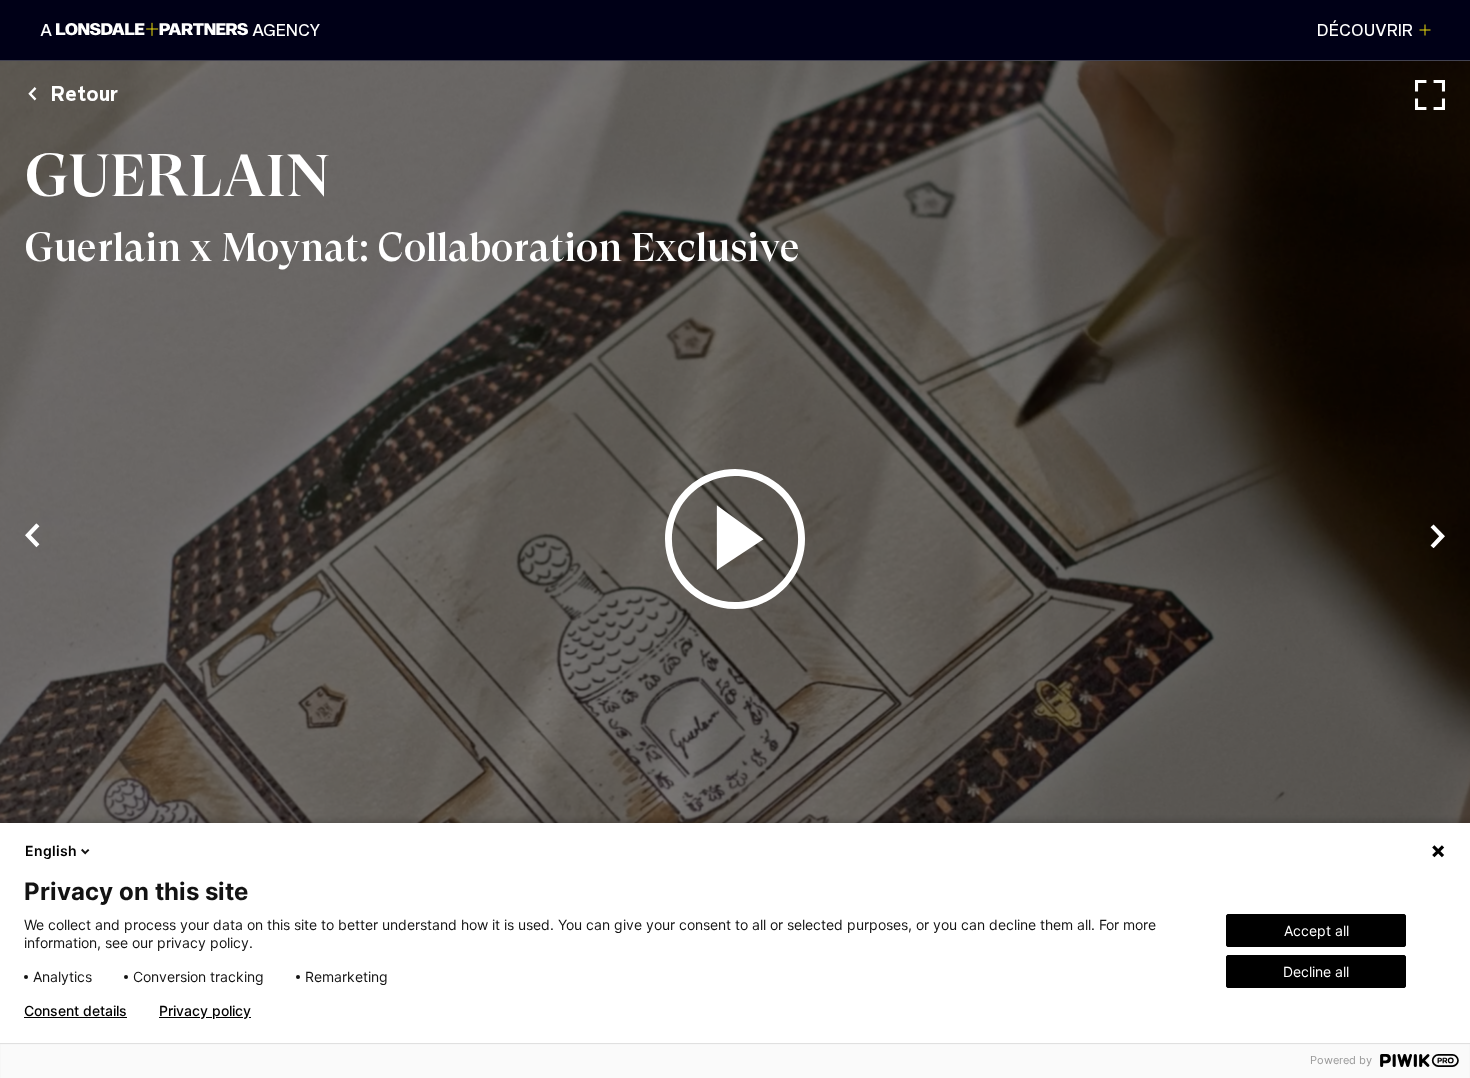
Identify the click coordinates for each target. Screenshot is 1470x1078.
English (51, 850)
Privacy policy (205, 1011)
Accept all (1316, 930)
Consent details (75, 1011)
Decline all (1316, 971)
